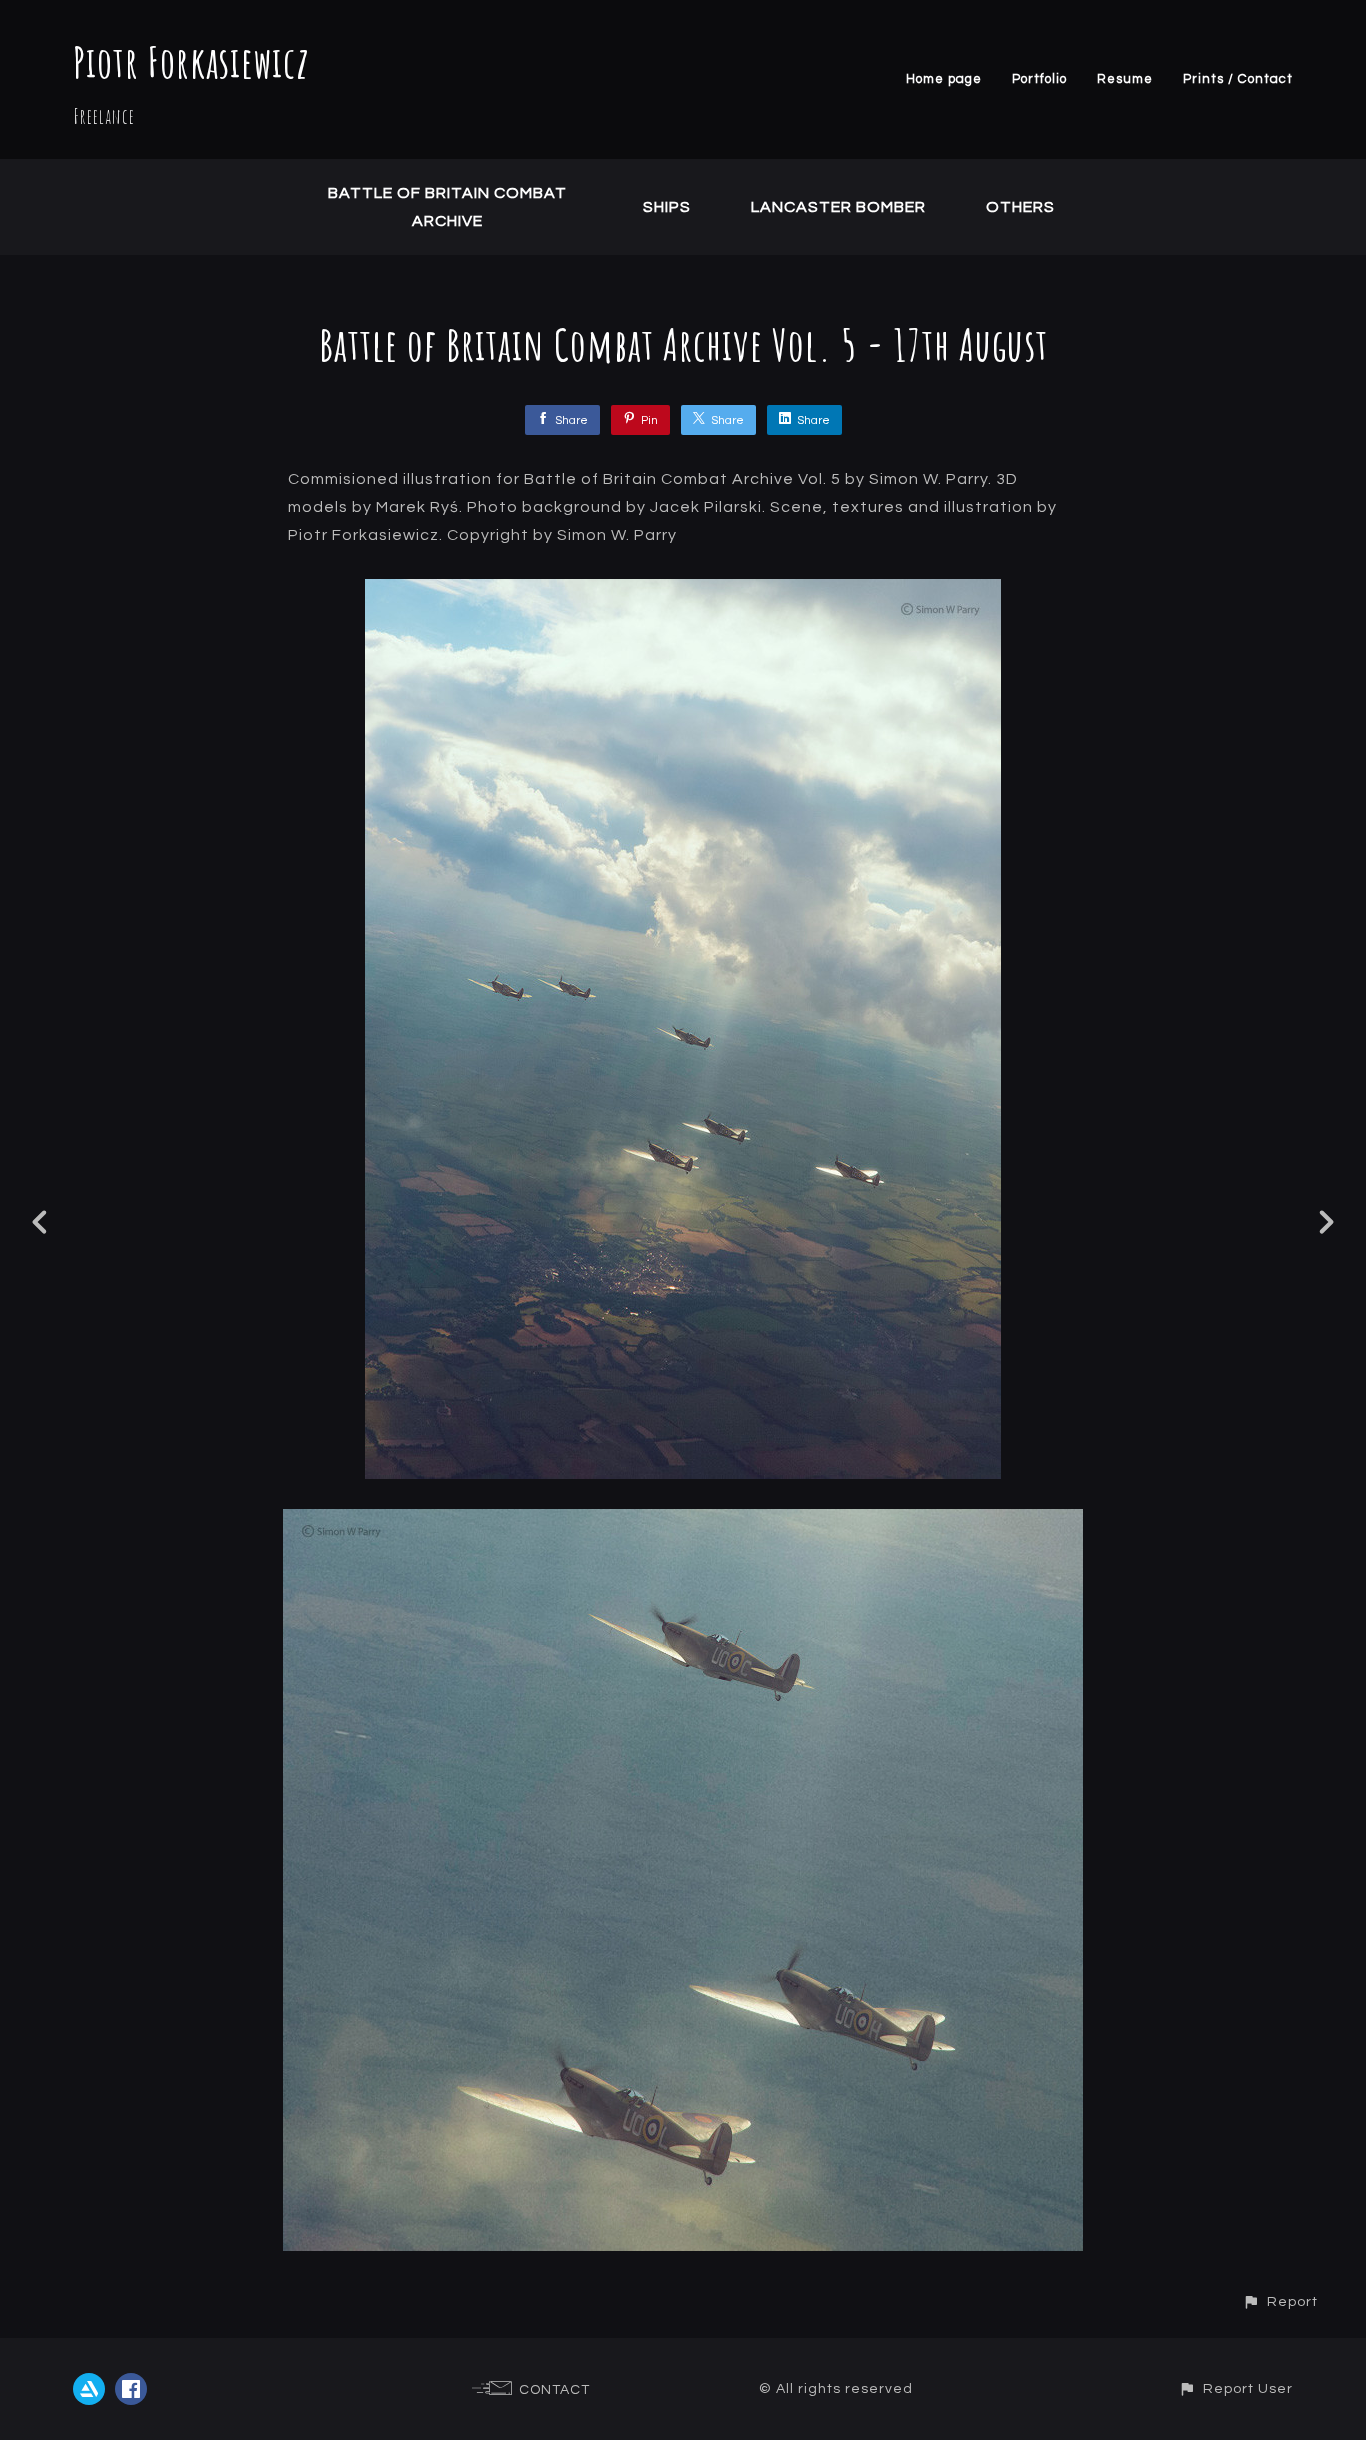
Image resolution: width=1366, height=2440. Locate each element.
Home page (944, 79)
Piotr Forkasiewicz (191, 61)
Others (1020, 207)
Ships (667, 207)
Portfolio (1039, 79)
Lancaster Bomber (838, 207)
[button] (1280, 2301)
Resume (1125, 79)
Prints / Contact (1238, 79)
